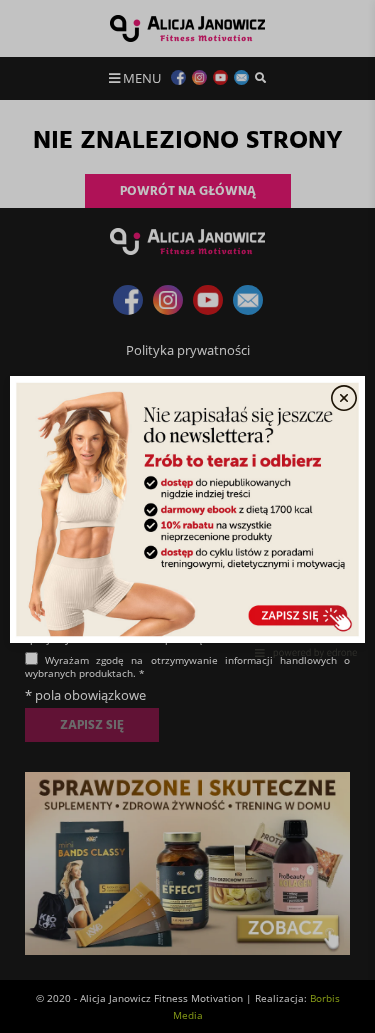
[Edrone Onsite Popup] (187, 516)
